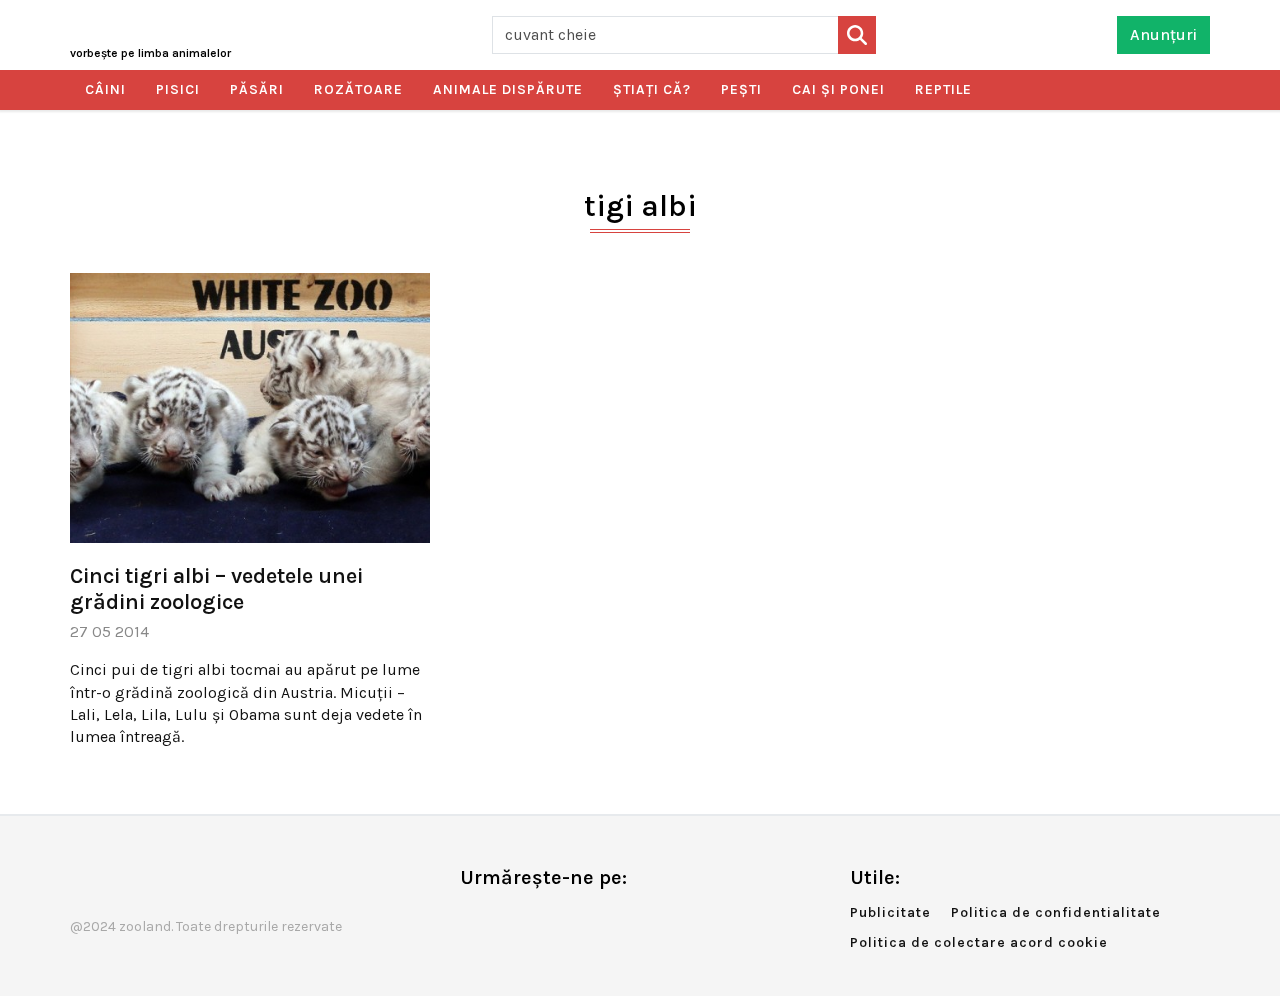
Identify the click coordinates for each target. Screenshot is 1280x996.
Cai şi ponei (838, 89)
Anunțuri (1163, 34)
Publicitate (890, 912)
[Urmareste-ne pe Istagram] (541, 919)
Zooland (150, 53)
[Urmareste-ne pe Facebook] (475, 919)
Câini (105, 89)
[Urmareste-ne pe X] (508, 919)
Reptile (943, 89)
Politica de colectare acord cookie (979, 942)
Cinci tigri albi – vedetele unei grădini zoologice (216, 589)
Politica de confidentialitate (1056, 912)
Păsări (257, 89)
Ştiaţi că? (652, 89)
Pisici (178, 89)
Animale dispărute (508, 89)
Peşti (741, 89)
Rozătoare (358, 89)
